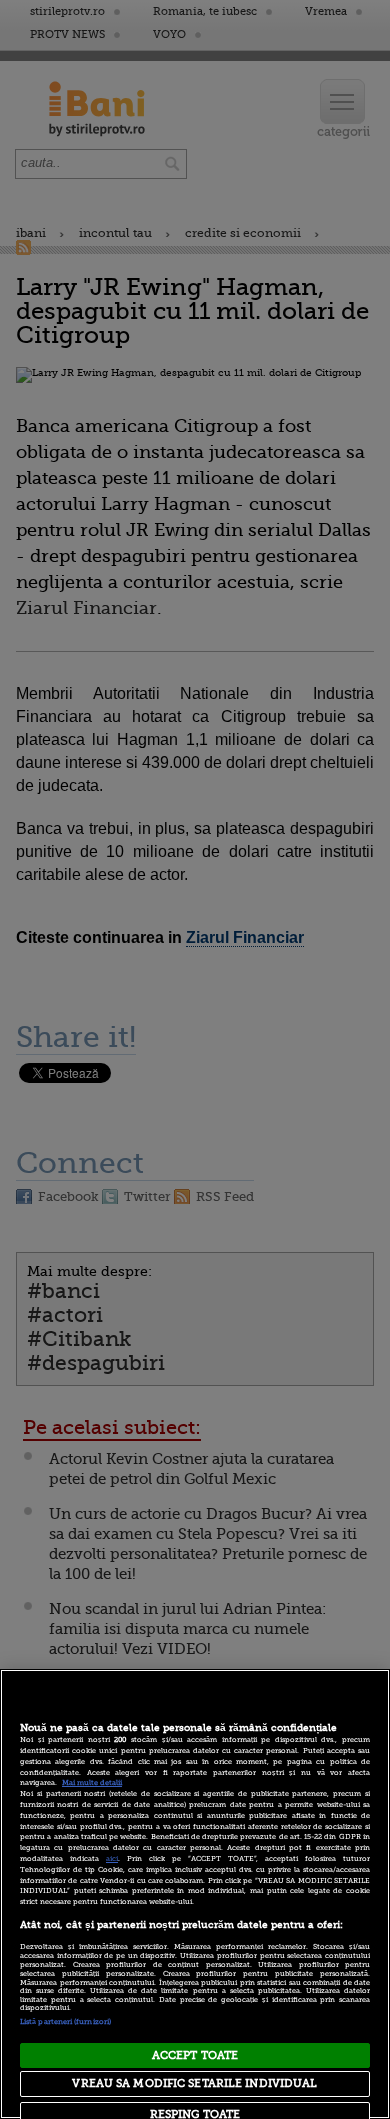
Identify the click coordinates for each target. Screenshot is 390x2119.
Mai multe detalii (92, 1783)
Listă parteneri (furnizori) (65, 2022)
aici (112, 1859)
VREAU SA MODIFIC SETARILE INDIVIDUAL (194, 2083)
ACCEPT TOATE (195, 2055)
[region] (195, 1894)
